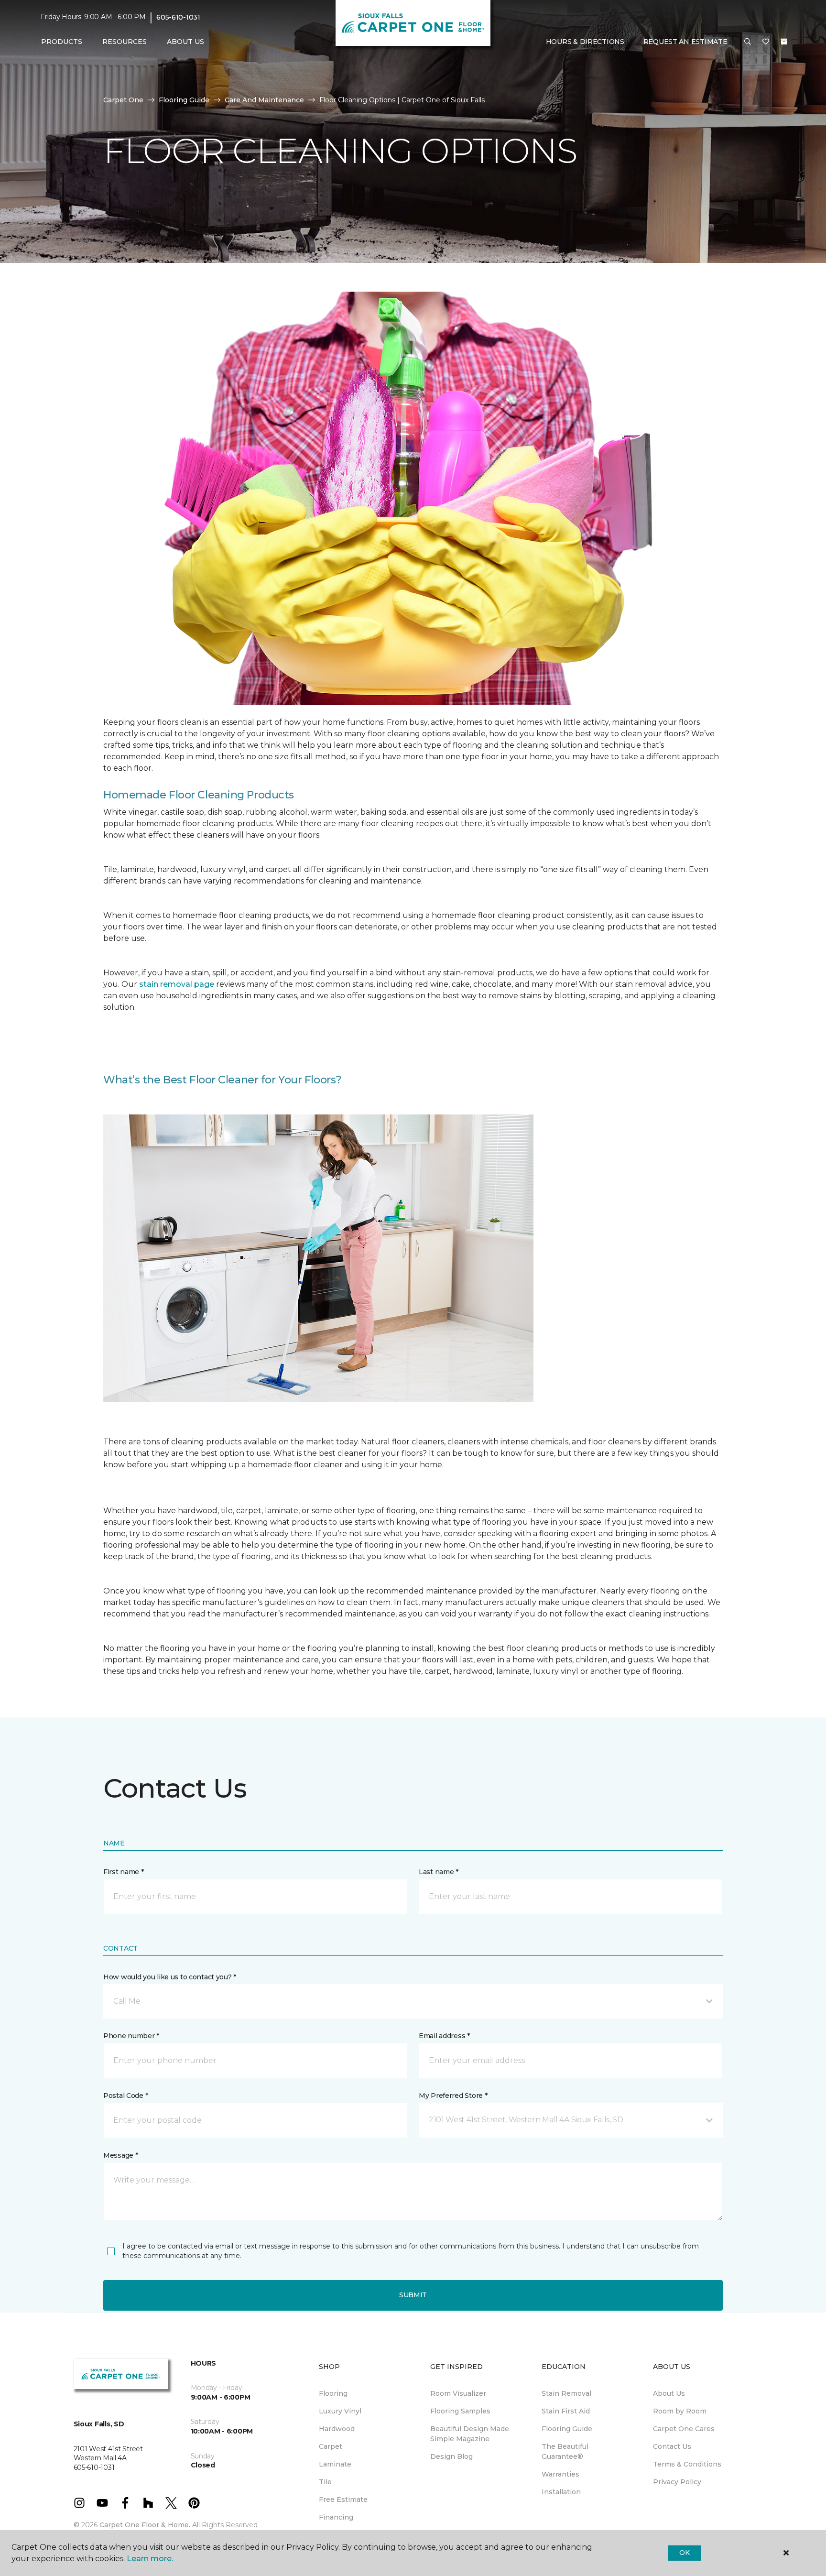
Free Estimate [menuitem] (343, 2500)
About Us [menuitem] (669, 2393)
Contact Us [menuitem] (672, 2446)
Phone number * (131, 2036)
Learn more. (150, 2559)
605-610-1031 (178, 17)
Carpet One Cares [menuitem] (684, 2429)
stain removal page (178, 984)
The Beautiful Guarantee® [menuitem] (565, 2451)
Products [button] (62, 42)
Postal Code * (125, 2096)
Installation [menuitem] (561, 2492)
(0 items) (784, 42)
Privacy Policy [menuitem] (677, 2482)
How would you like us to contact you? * (170, 1977)
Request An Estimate (685, 42)
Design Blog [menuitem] (451, 2456)
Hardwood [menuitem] (337, 2429)
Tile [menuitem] (325, 2482)
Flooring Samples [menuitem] (460, 2411)
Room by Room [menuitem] (680, 2411)
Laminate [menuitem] (335, 2464)
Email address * (444, 2036)
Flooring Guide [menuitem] (567, 2429)
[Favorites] (766, 42)
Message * (120, 2155)
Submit (413, 2295)
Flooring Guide (184, 100)
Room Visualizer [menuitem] (458, 2393)
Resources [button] (125, 42)
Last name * (439, 1872)
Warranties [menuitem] (560, 2474)
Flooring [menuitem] (333, 2393)
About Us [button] (185, 42)
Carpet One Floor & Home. (145, 2525)
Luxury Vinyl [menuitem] (340, 2411)
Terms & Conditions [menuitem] (687, 2464)
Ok (684, 2553)
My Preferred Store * (453, 2096)
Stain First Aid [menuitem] (566, 2411)
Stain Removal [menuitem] (566, 2393)
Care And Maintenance (264, 100)
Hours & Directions (585, 42)
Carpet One (123, 100)
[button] (748, 42)
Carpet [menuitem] (331, 2446)
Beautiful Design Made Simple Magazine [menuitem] (470, 2434)
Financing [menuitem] (336, 2517)
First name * (124, 1872)
